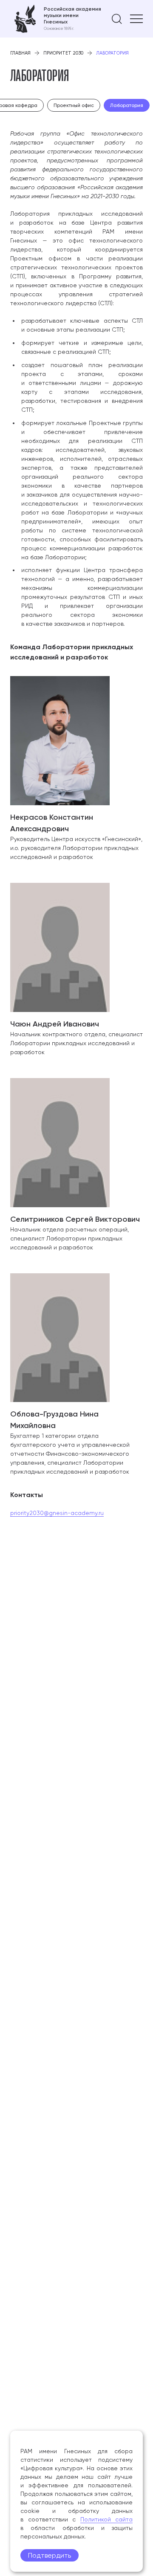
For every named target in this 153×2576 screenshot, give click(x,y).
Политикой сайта (107, 2519)
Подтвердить (50, 2555)
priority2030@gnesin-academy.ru (57, 1513)
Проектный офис (74, 105)
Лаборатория (127, 105)
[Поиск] (117, 19)
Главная (20, 53)
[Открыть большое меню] (136, 19)
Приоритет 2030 (63, 53)
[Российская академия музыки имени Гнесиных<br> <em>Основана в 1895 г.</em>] (56, 19)
